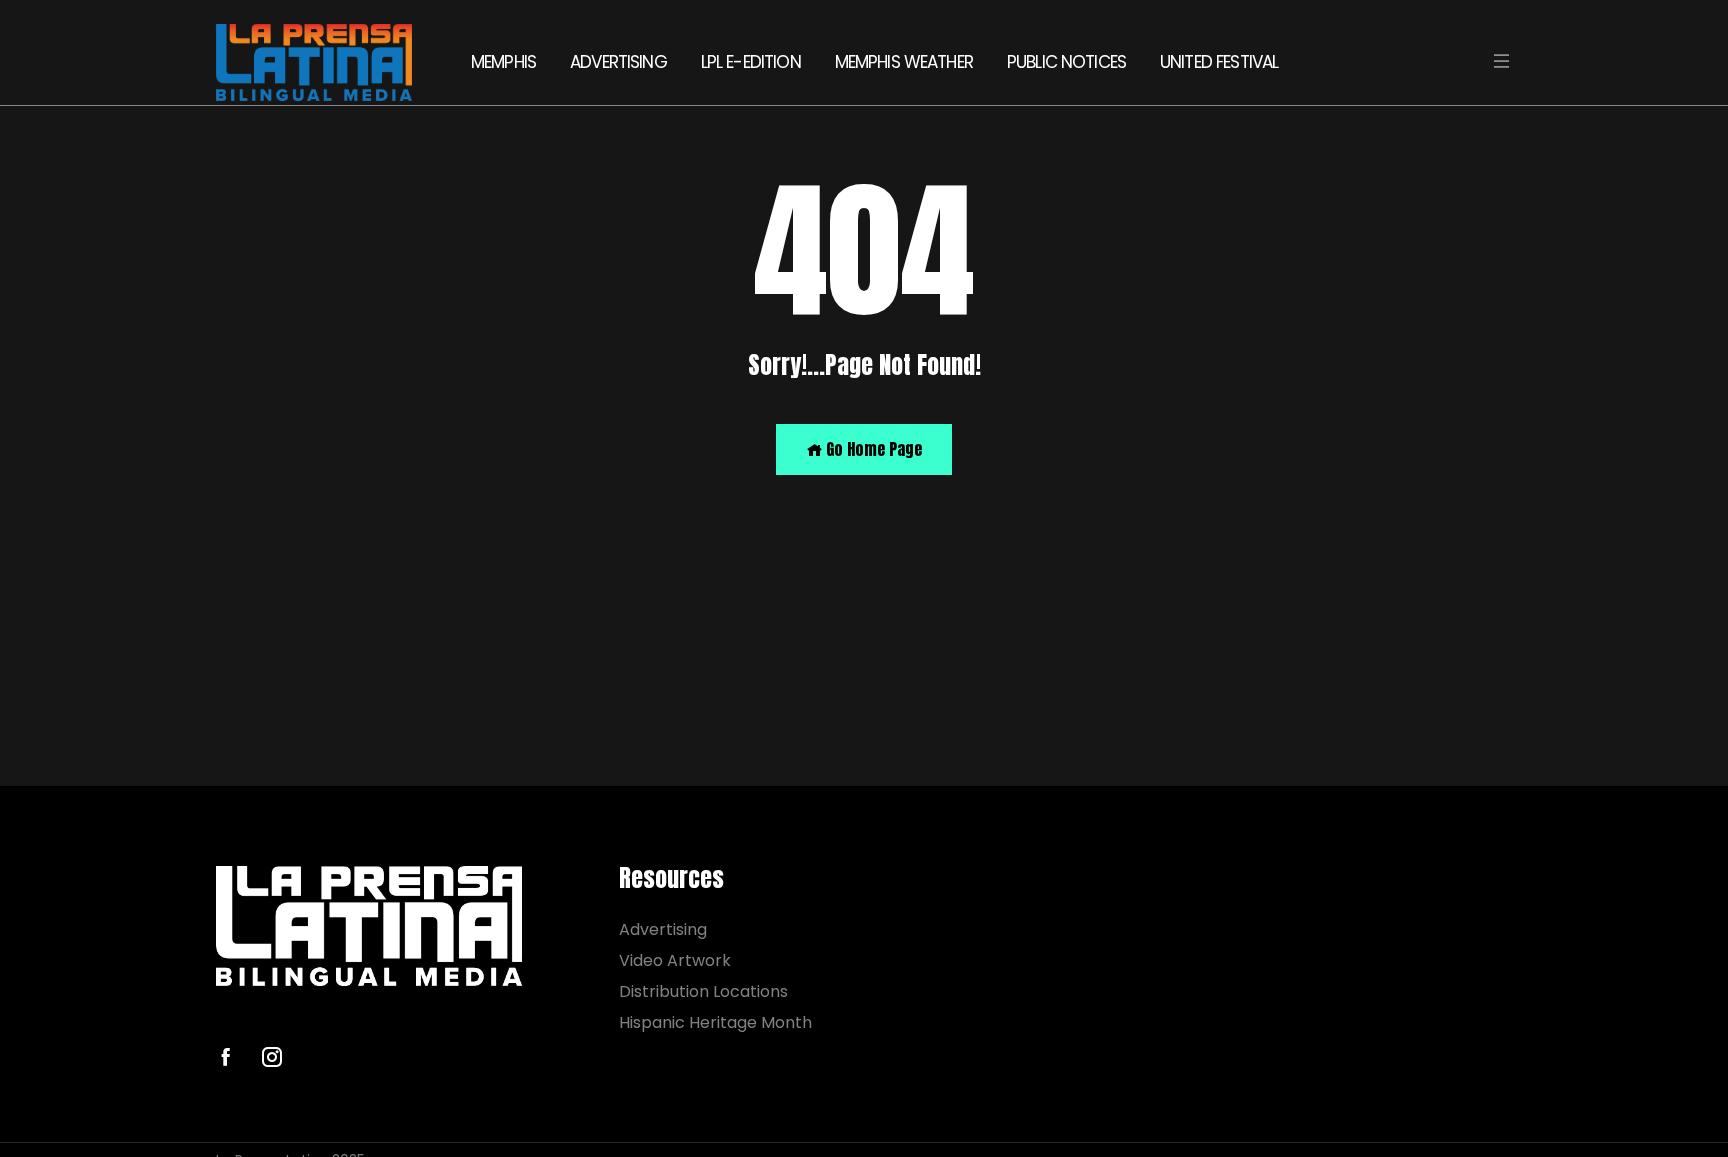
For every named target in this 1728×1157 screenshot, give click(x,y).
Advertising (663, 929)
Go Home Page (872, 449)
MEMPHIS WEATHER (904, 62)
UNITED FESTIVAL (1219, 62)
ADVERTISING (618, 62)
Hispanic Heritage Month (715, 1022)
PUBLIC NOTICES (1066, 62)
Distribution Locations (703, 991)
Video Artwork (675, 960)
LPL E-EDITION (751, 62)
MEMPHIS (503, 62)
